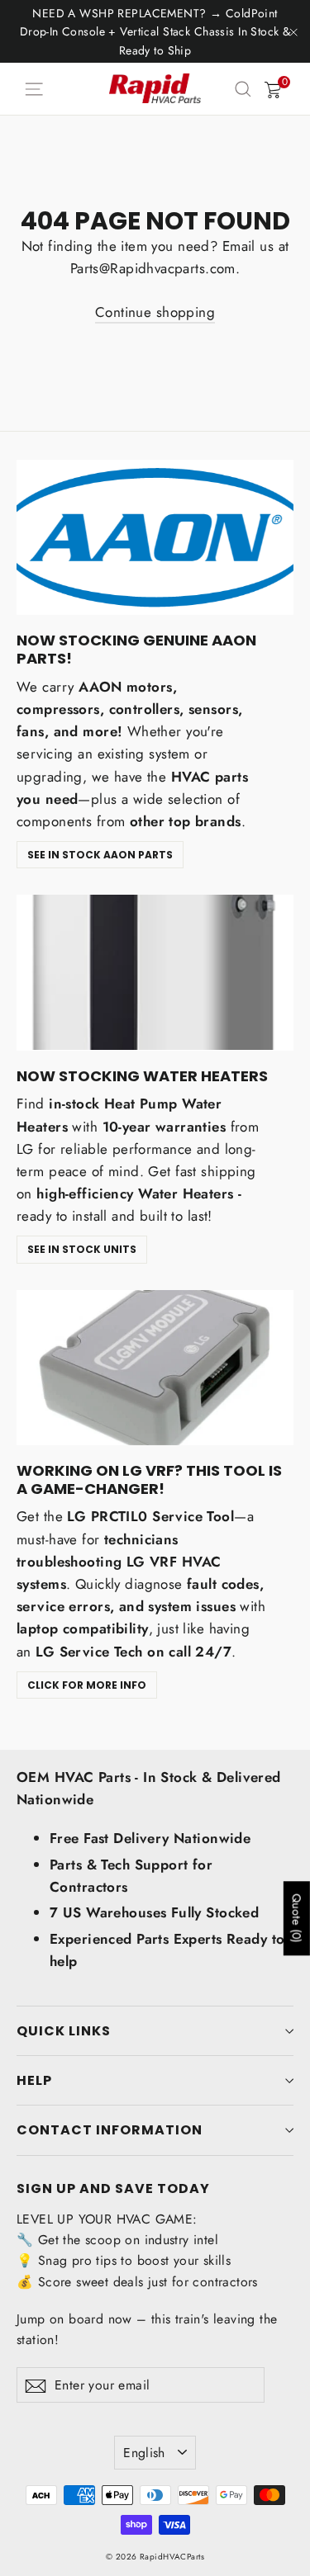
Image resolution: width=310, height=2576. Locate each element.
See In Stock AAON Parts (100, 855)
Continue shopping (155, 312)
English (144, 2453)
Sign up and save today (113, 2188)
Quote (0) (297, 1919)
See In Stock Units (82, 1249)
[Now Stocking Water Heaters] (155, 972)
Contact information (110, 2130)
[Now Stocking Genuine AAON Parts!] (155, 537)
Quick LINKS (64, 2031)
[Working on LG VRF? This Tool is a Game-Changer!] (155, 1368)
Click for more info (87, 1685)
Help (34, 2080)
